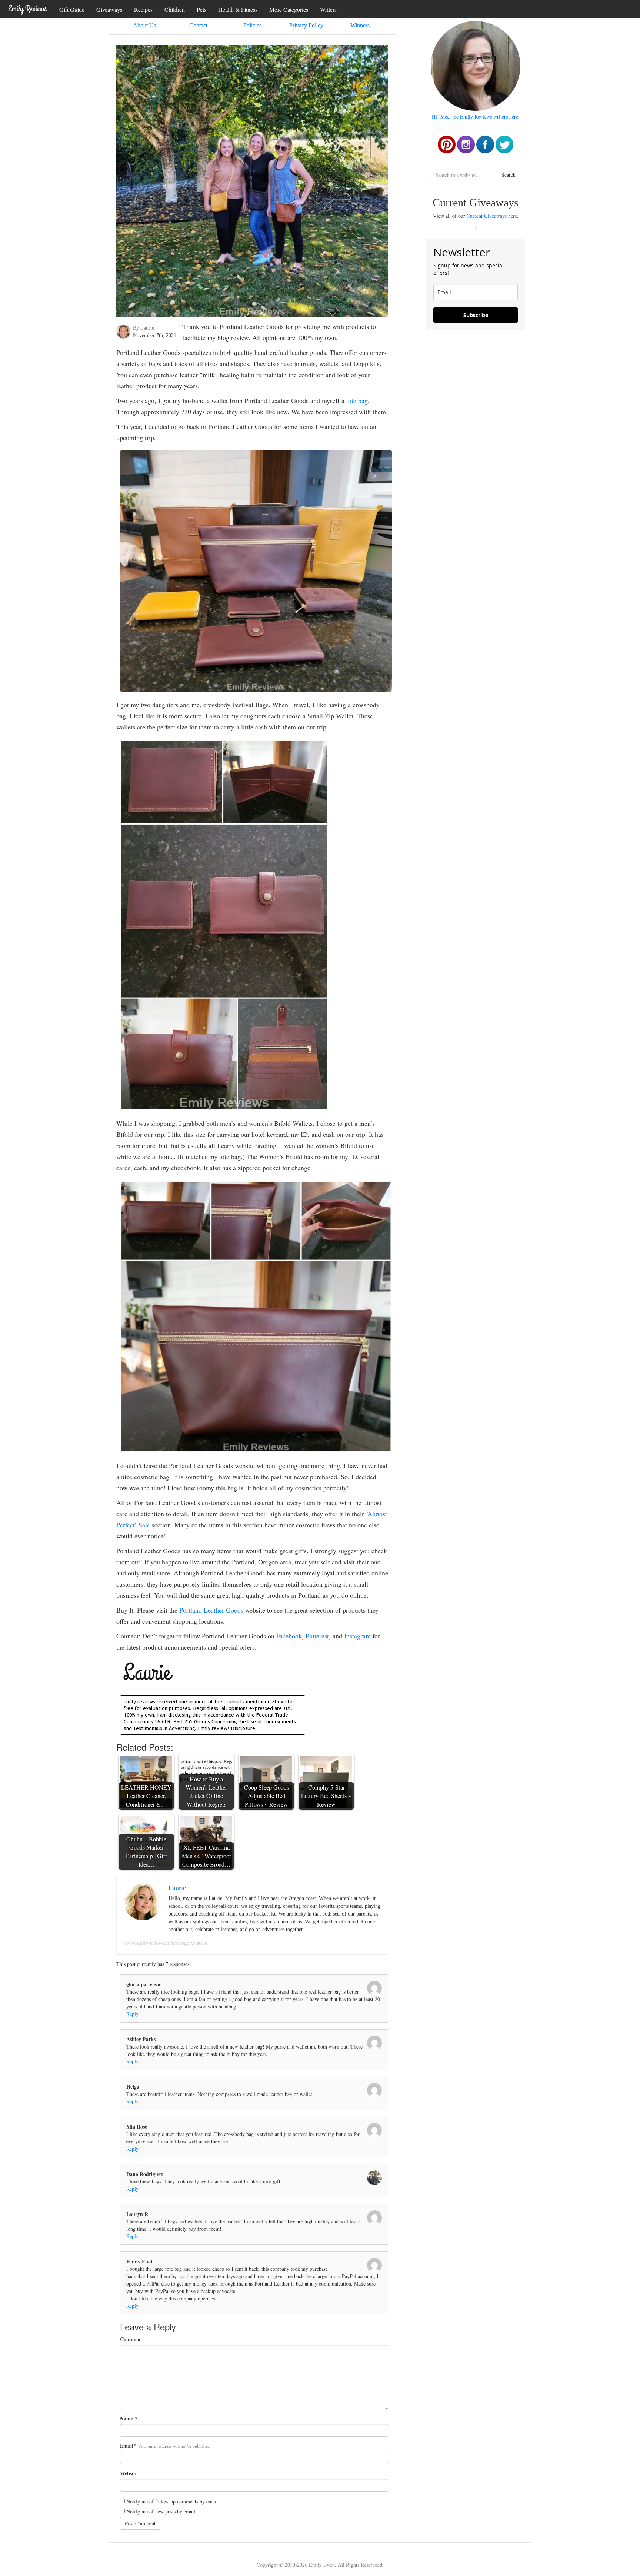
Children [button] (175, 9)
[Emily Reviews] (28, 9)
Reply (132, 2014)
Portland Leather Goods (211, 1610)
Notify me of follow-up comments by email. (173, 2501)
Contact (198, 25)
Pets (201, 9)
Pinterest (317, 1636)
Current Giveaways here (492, 216)
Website (129, 2473)
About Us (144, 25)
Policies (252, 25)
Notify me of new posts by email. (161, 2511)
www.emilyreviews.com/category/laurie (166, 1943)
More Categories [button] (289, 9)
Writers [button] (328, 9)
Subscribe (476, 315)
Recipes (143, 9)
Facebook (289, 1636)
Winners (360, 25)
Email (127, 2446)
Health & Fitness (238, 9)
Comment (131, 2339)
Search (509, 175)
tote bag (357, 400)
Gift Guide (72, 9)
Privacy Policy (306, 25)
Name (126, 2419)
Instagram (357, 1636)
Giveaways (109, 9)
